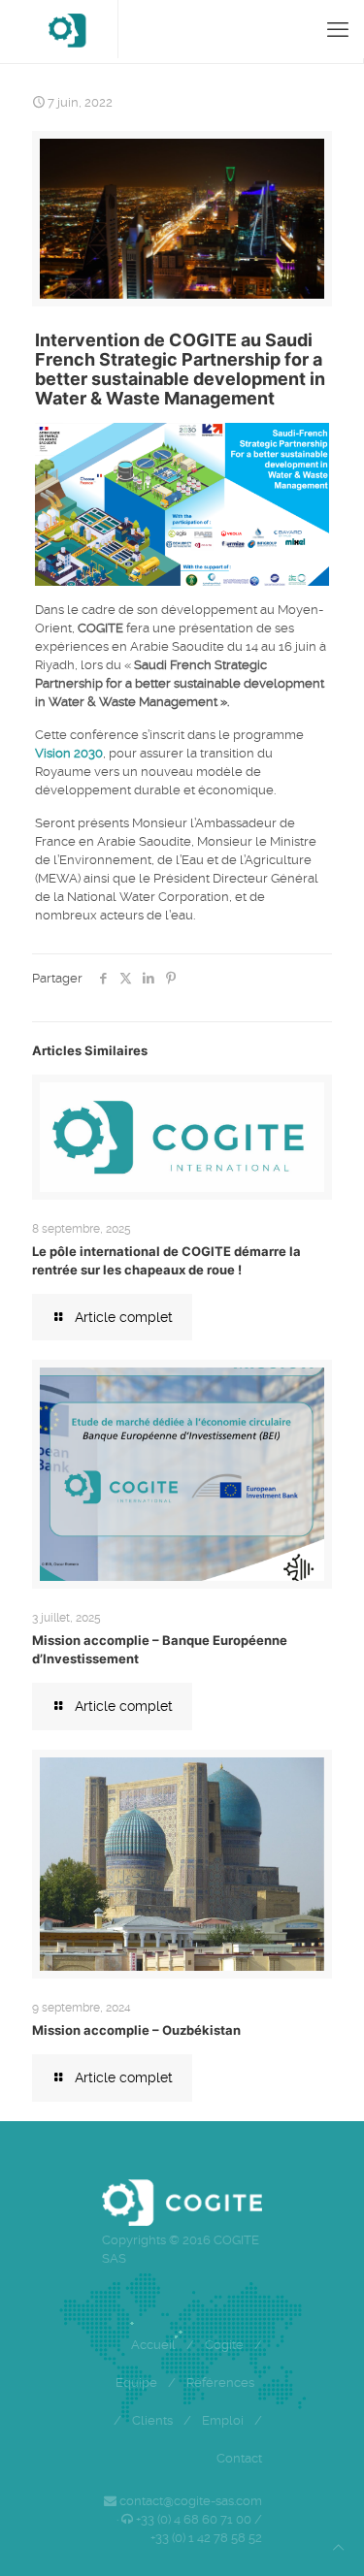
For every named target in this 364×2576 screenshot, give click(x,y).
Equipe (136, 2383)
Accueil (153, 2345)
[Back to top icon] (338, 2547)
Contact (239, 2458)
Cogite (224, 2345)
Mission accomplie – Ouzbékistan (136, 2030)
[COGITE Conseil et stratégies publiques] (66, 29)
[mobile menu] (338, 29)
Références (220, 2383)
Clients (152, 2420)
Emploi (223, 2420)
